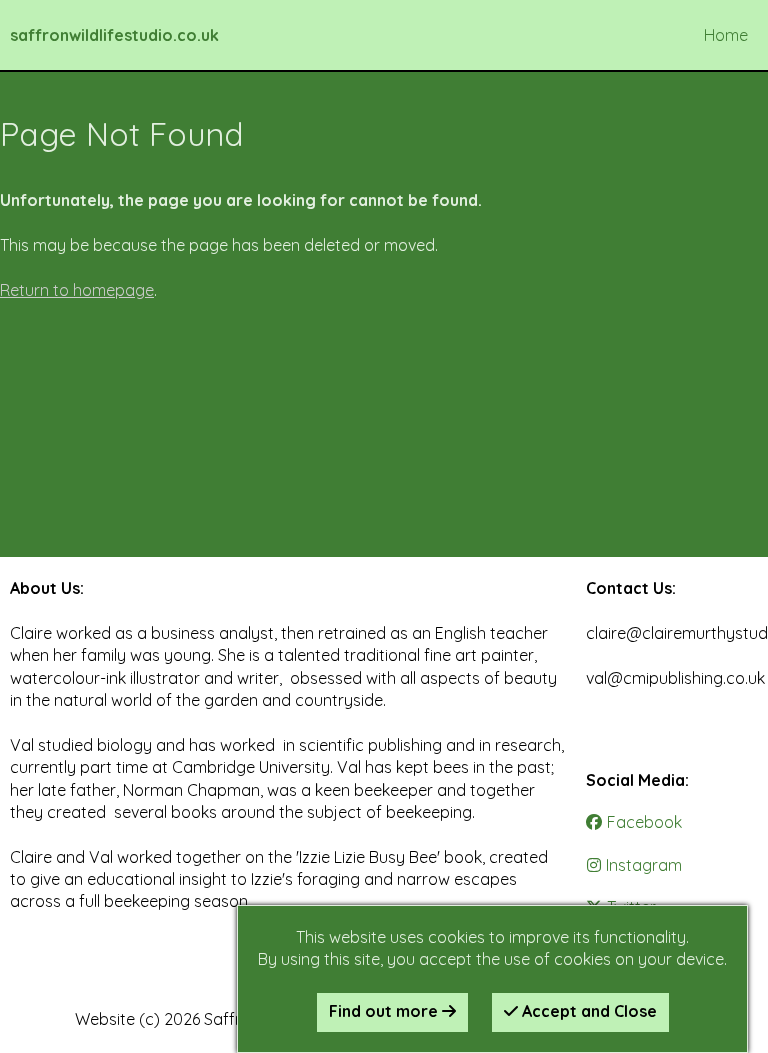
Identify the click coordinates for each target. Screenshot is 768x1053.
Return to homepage (77, 290)
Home (726, 35)
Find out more (385, 1011)
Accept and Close (587, 1011)
